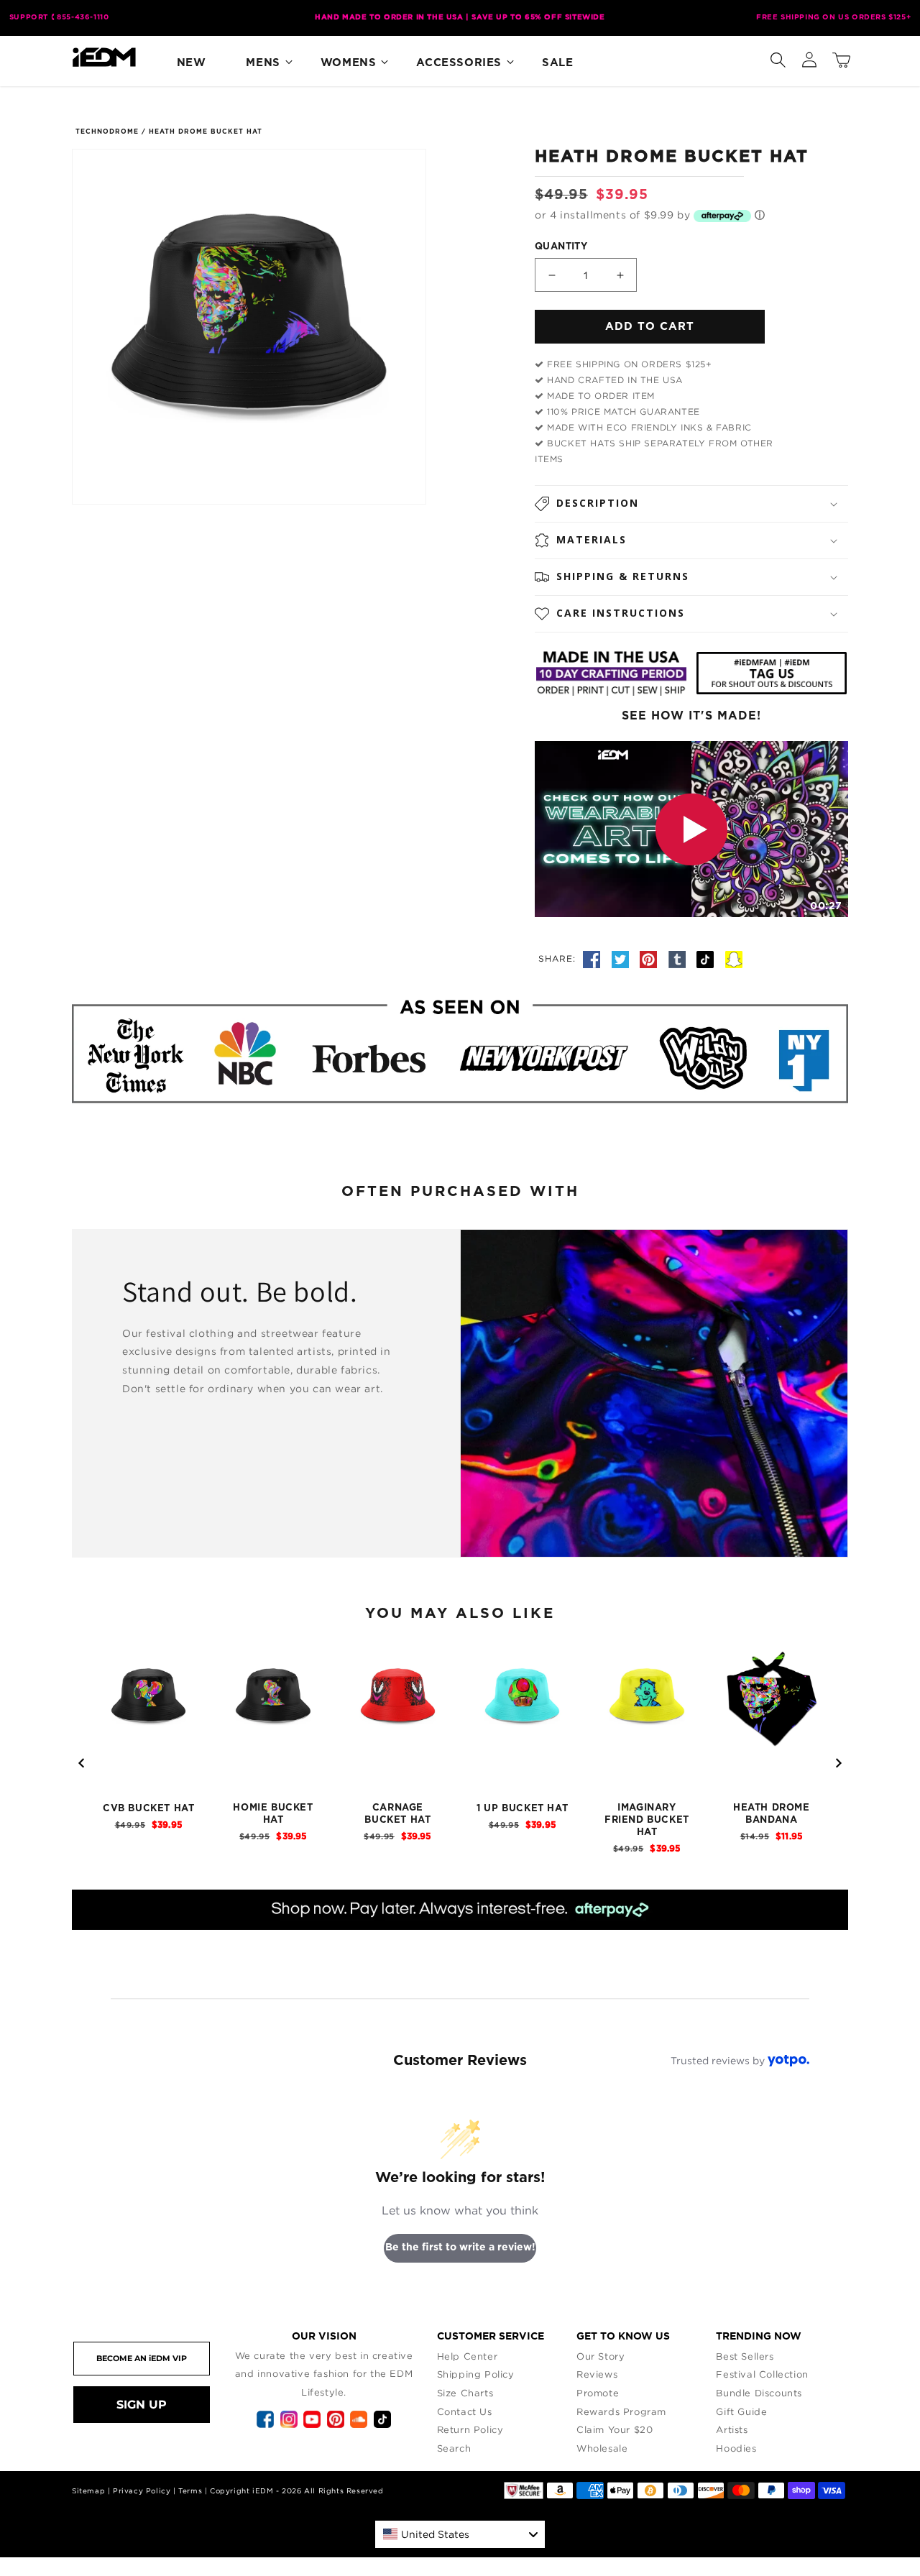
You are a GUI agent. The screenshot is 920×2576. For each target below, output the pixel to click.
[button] (778, 57)
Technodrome (107, 132)
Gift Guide (741, 2411)
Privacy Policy (142, 2491)
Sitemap (88, 2491)
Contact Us (465, 2411)
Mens (263, 63)
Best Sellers (745, 2356)
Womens (349, 63)
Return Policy (470, 2429)
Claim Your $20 (615, 2429)
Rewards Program (621, 2411)
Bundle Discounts (759, 2393)
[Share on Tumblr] (679, 958)
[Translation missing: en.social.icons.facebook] (594, 958)
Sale (557, 63)
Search (454, 2448)
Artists (732, 2429)
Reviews (597, 2374)
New (192, 63)
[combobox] (460, 2534)
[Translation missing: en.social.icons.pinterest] (650, 958)
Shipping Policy (476, 2374)
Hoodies (736, 2448)
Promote (598, 2393)
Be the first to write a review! (460, 2248)
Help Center (468, 2356)
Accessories (459, 63)
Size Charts (465, 2393)
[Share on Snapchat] (734, 958)
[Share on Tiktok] (707, 958)
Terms (190, 2491)
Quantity (561, 247)
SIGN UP (142, 2405)
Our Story (601, 2356)
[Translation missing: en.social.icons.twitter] (622, 958)
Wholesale (602, 2448)
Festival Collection (762, 2374)
